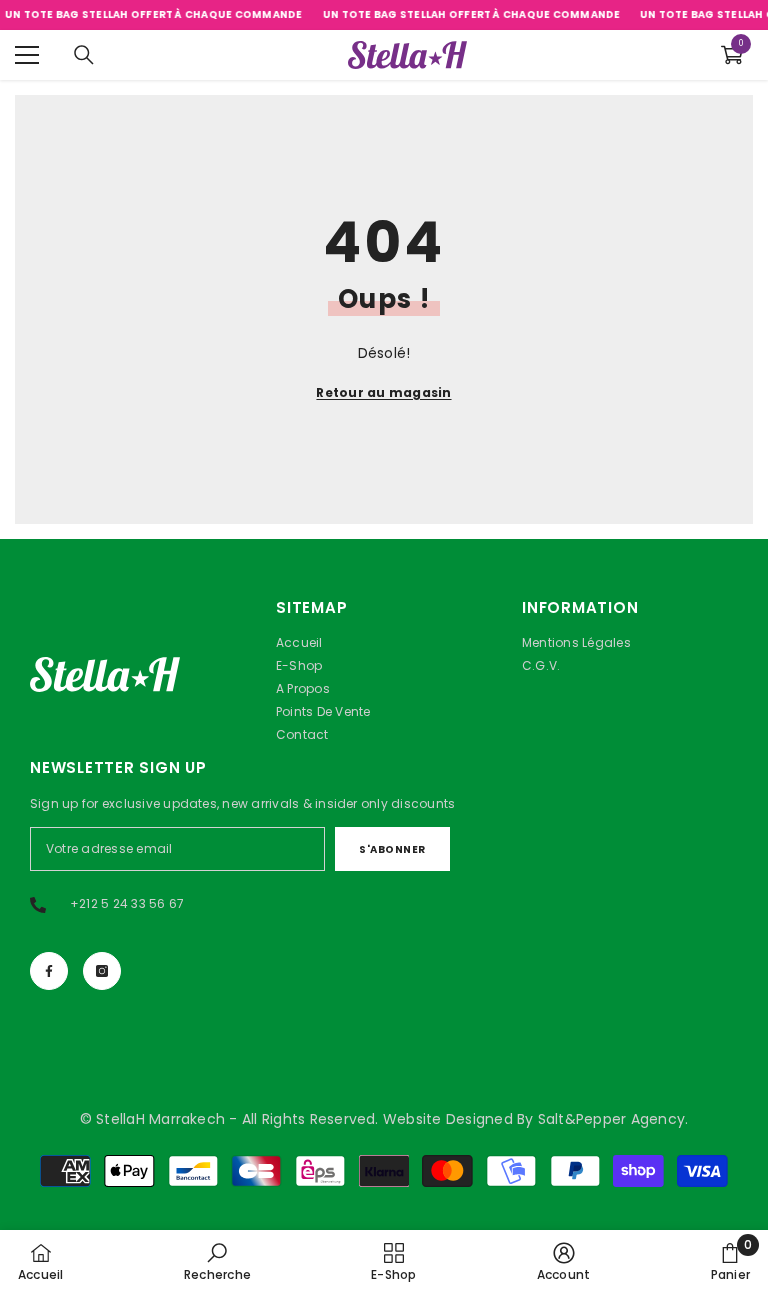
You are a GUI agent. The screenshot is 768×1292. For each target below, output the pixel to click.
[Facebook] (49, 971)
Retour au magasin (383, 392)
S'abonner (392, 849)
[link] (217, 1261)
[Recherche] (84, 55)
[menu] (27, 55)
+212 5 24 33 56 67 (127, 903)
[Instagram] (102, 971)
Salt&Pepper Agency (611, 1119)
